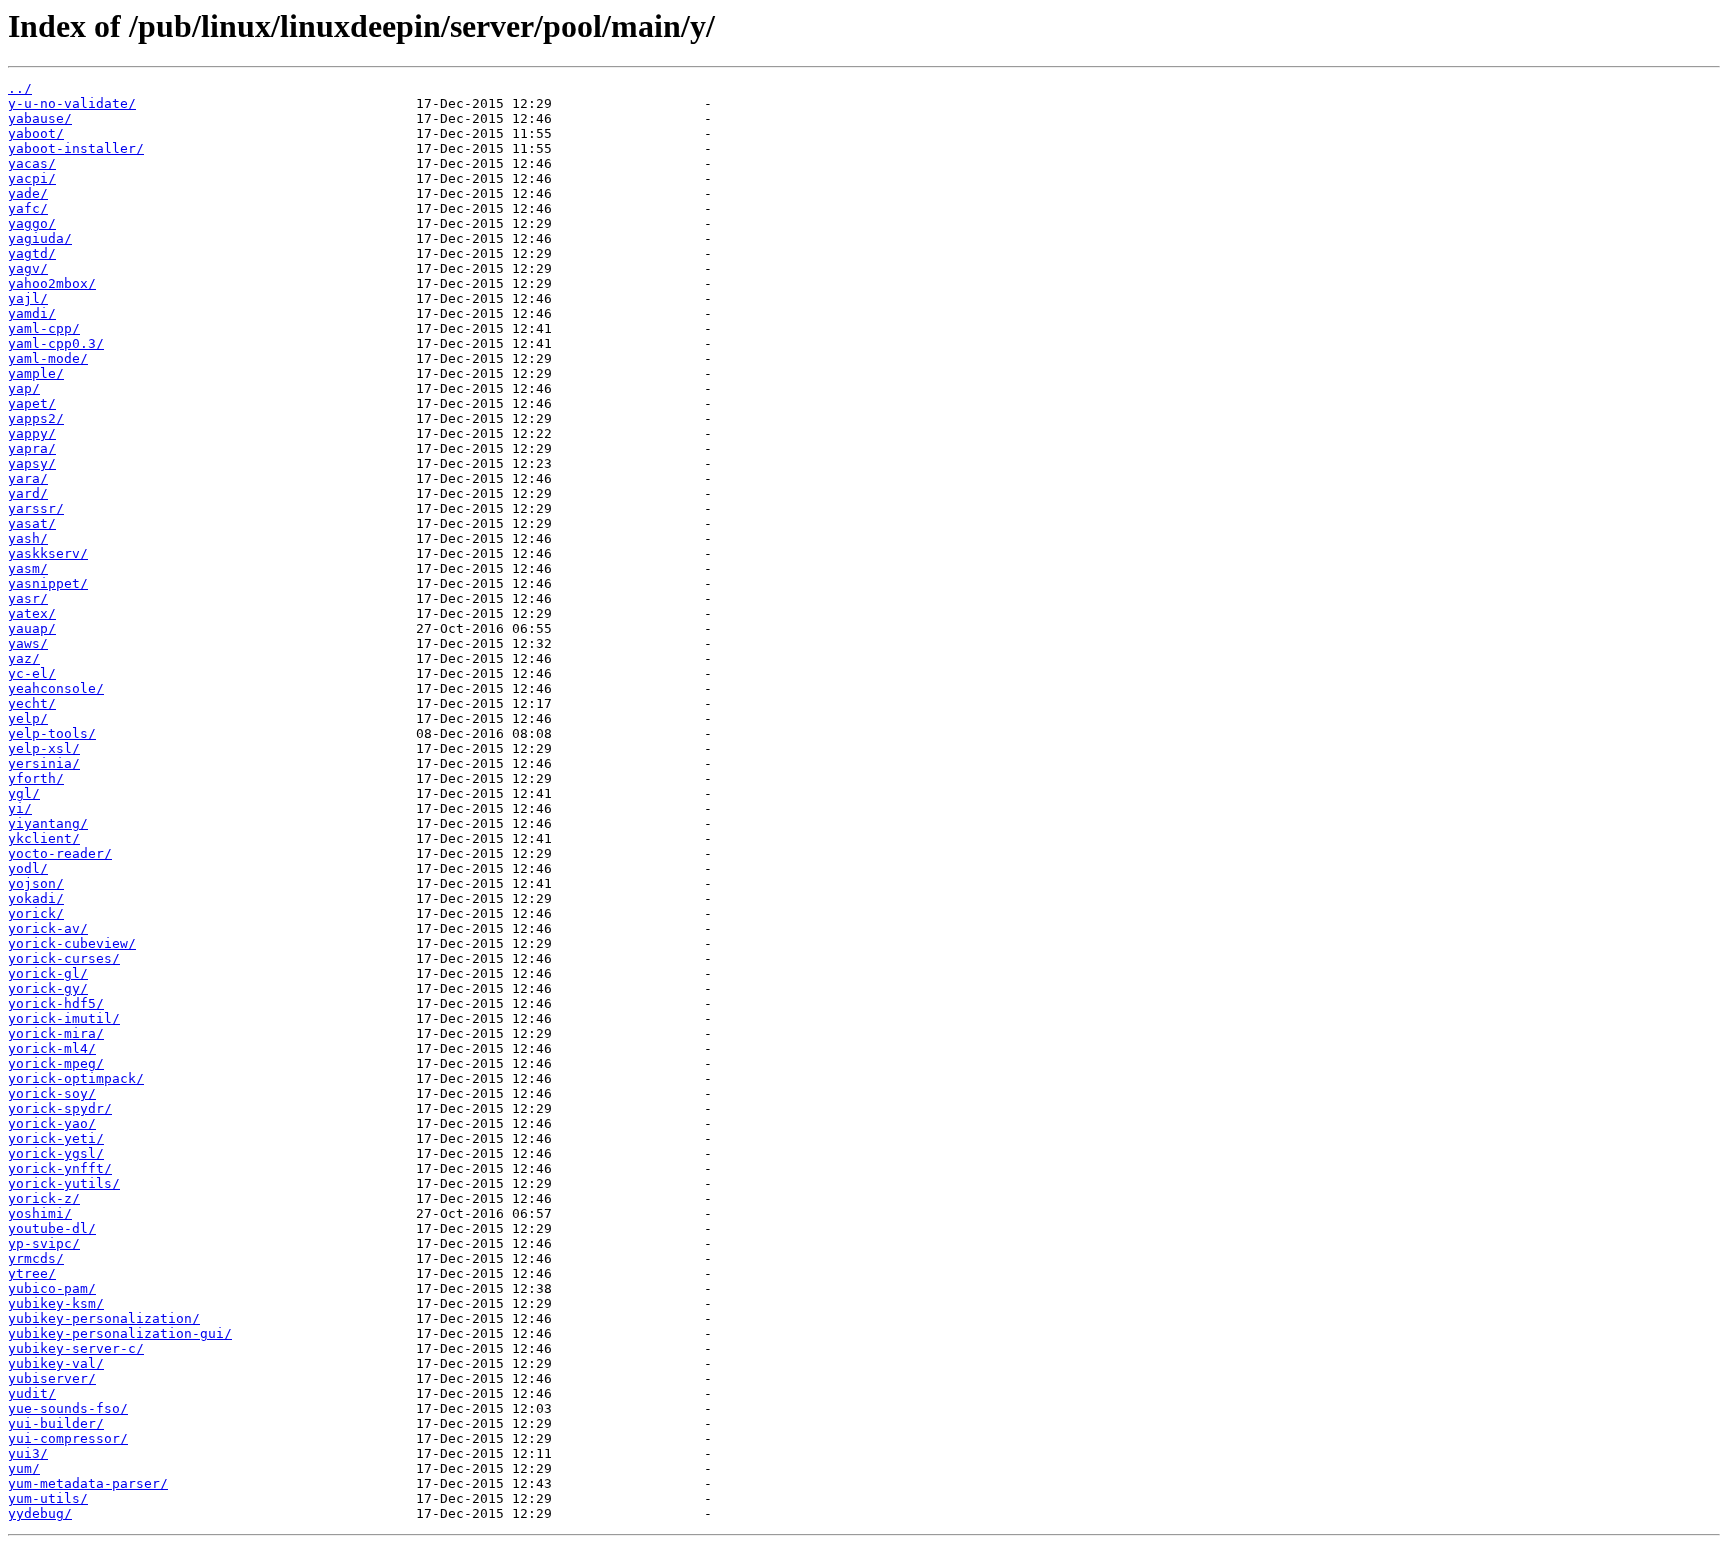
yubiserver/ (52, 1378)
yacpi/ (32, 178)
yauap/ (32, 628)
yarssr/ (36, 508)
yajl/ (28, 298)
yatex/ (32, 613)
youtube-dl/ (52, 1228)
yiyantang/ (48, 823)
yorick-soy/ (52, 1093)
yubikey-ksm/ (56, 1303)
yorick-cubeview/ (72, 943)
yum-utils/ (48, 1498)
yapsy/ (32, 463)
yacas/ (32, 163)
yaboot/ (36, 133)
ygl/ (24, 793)
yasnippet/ (48, 583)
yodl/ (28, 868)
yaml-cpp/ (44, 328)
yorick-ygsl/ (56, 1153)
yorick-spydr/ (60, 1108)
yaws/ (28, 643)
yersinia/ (44, 763)
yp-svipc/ (44, 1243)
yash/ (28, 538)
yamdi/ (32, 313)
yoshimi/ (40, 1213)
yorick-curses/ (64, 958)
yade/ (28, 193)
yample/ (36, 373)
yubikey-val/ (56, 1363)
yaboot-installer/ (76, 148)
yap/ (24, 388)
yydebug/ (40, 1513)
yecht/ (32, 703)
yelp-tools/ (52, 733)
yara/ (28, 478)
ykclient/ (44, 838)
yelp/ (28, 718)
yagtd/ (32, 253)
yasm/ (28, 568)
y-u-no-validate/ (72, 103)
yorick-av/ (48, 928)
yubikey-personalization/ (104, 1318)
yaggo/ (32, 223)
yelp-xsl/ (44, 748)
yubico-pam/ (52, 1288)
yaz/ (24, 658)
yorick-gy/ (48, 988)
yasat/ (32, 523)
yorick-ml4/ (52, 1048)
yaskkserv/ (48, 553)
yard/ (28, 493)
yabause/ (40, 118)
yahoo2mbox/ (52, 283)
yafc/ (28, 208)
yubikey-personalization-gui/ (120, 1333)
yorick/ (36, 913)
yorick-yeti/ (56, 1138)
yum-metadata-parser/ (88, 1483)
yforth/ (36, 778)
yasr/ (28, 598)
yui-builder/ (56, 1423)
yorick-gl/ (48, 973)
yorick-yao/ (52, 1123)
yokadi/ (36, 898)
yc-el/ (32, 673)
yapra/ (32, 448)
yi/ (20, 808)
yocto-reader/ (60, 853)
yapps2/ (36, 418)
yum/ (24, 1468)
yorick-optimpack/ (76, 1078)
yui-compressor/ (68, 1438)
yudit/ (32, 1393)
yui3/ (28, 1453)
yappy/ (32, 433)
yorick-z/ (44, 1198)
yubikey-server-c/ (76, 1348)
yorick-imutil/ (64, 1018)
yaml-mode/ (48, 358)
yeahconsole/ (56, 688)
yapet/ (32, 403)
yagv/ (28, 268)
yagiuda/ (40, 238)
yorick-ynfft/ (60, 1168)
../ (20, 88)
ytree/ (32, 1273)
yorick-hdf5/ (56, 1003)
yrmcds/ (36, 1258)
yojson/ (36, 883)
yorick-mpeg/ (56, 1063)
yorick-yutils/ (64, 1183)
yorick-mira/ (56, 1033)
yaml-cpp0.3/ (56, 343)
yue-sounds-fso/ (68, 1408)
